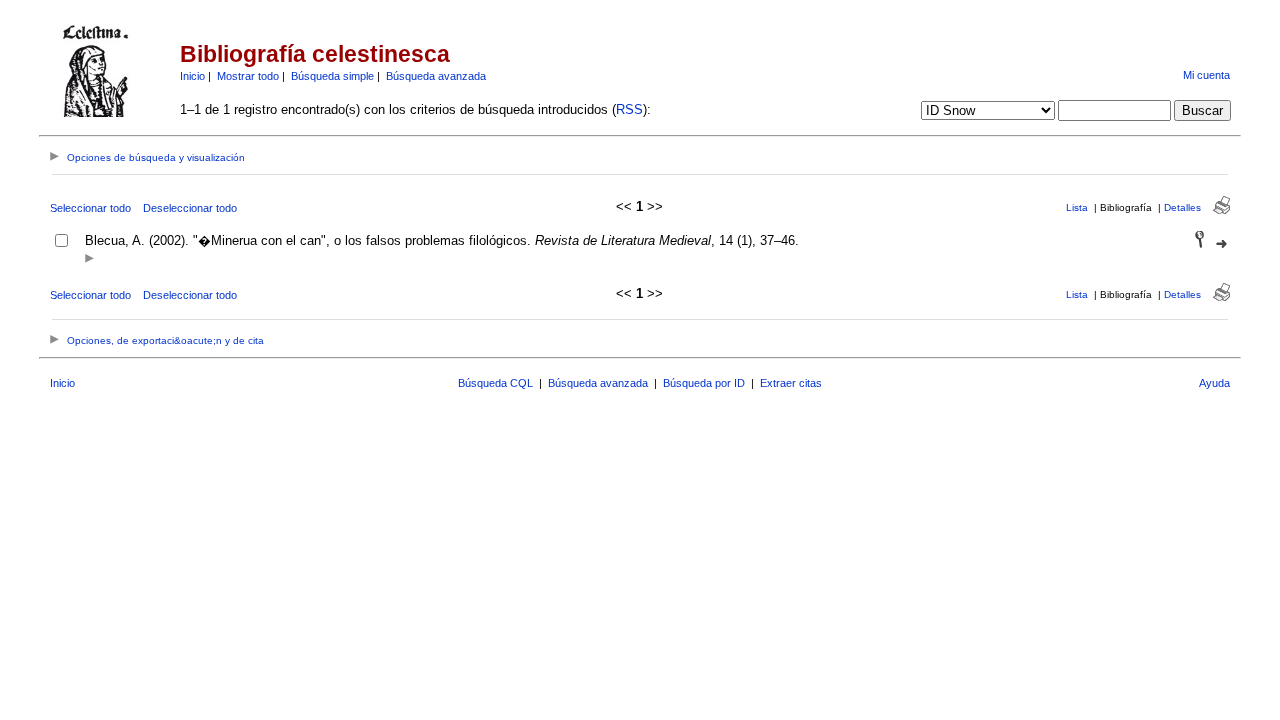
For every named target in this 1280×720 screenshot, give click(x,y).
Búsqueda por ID (704, 383)
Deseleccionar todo (190, 208)
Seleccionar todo (90, 208)
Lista (1077, 207)
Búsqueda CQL (495, 383)
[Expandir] (89, 259)
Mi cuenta (1206, 75)
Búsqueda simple (332, 76)
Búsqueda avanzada (436, 76)
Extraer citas (791, 383)
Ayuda (1214, 383)
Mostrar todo (248, 76)
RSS (629, 109)
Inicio (192, 76)
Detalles (1182, 207)
